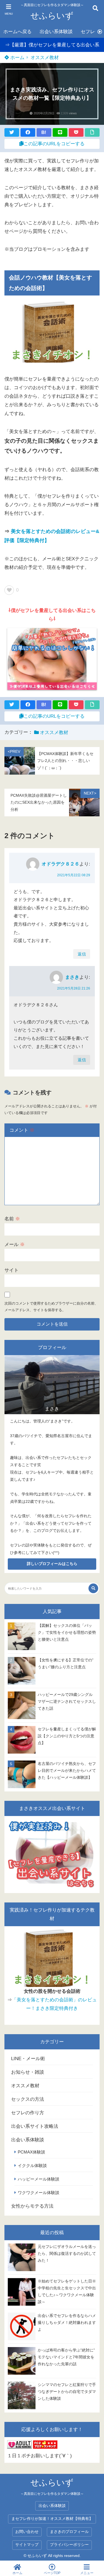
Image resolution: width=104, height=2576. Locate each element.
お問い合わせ (27, 2532)
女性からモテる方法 (32, 2206)
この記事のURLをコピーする (54, 144)
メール (15, 1245)
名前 (12, 1219)
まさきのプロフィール (69, 2532)
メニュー (87, 2573)
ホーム (17, 58)
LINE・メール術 (28, 2059)
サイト (12, 1270)
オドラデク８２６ (60, 864)
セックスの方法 (28, 2099)
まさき (72, 977)
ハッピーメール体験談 (39, 2179)
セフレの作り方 (28, 2113)
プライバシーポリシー (69, 2545)
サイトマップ (27, 2545)
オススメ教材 (45, 58)
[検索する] (93, 1588)
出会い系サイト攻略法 (35, 2126)
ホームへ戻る (17, 32)
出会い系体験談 (56, 32)
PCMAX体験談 (31, 2152)
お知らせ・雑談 (28, 2072)
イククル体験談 (32, 2165)
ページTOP (52, 2573)
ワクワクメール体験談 (39, 2193)
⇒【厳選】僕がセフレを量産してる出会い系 (52, 45)
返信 (82, 954)
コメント (22, 1130)
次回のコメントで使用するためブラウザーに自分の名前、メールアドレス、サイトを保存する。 (51, 1307)
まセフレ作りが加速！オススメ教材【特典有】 (52, 2519)
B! (44, 132)
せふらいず (52, 16)
